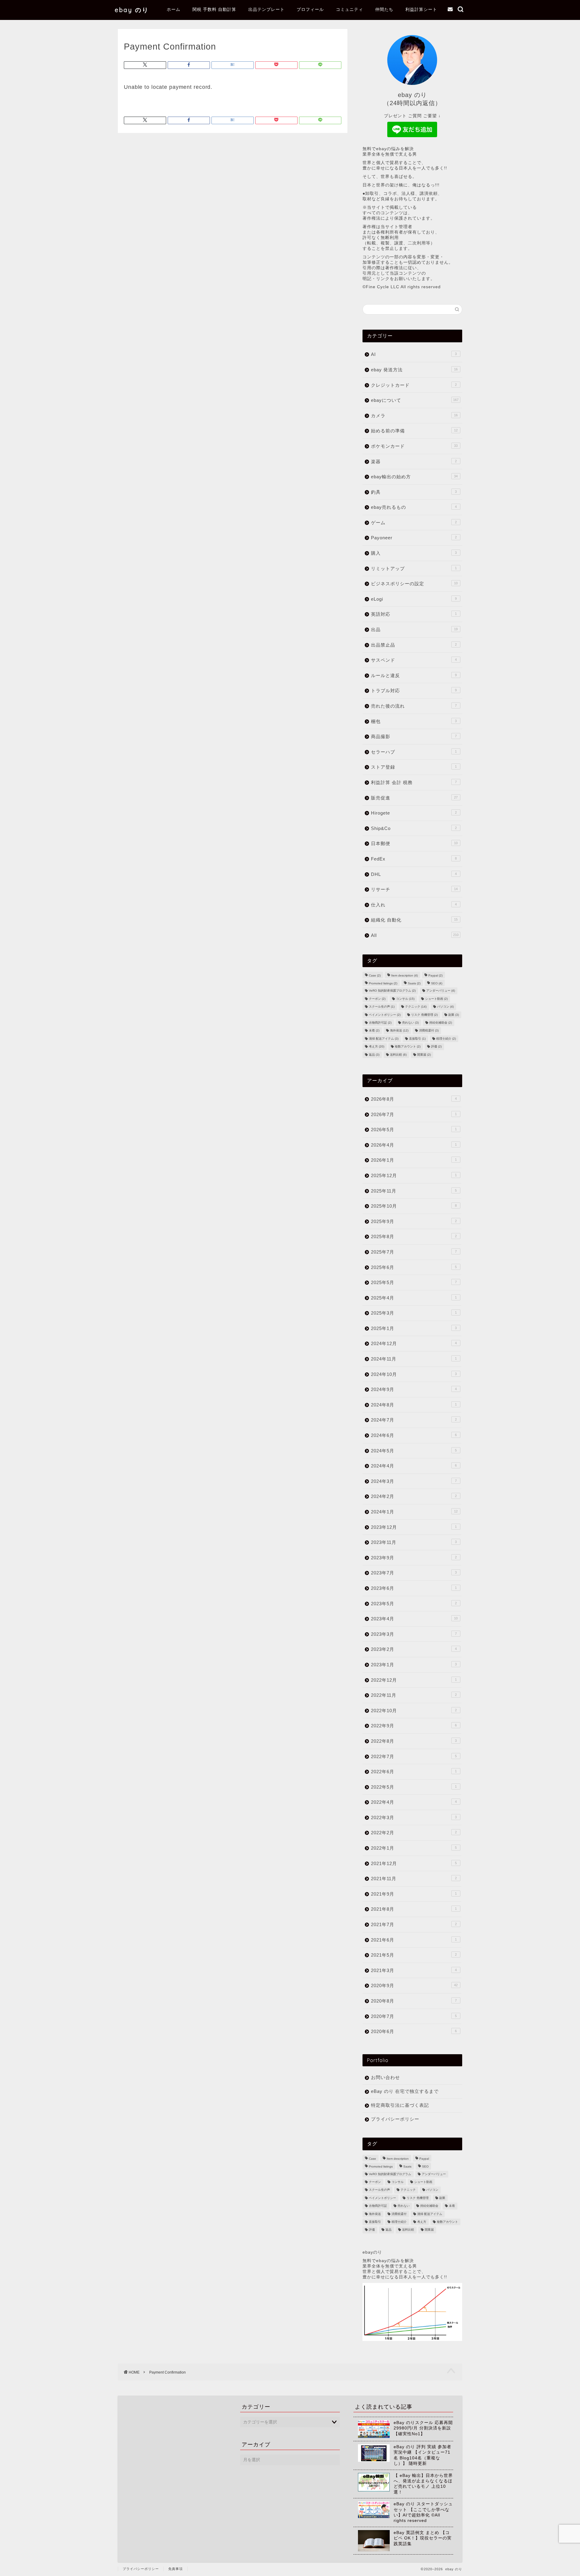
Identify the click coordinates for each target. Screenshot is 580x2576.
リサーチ (414, 889)
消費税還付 (429, 1031)
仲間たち (384, 9)
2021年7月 (414, 1924)
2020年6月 (414, 2031)
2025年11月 (414, 1191)
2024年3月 (414, 1481)
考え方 (377, 1047)
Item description (404, 975)
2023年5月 (414, 1604)
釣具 (414, 492)
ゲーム (414, 523)
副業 (454, 1015)
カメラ (414, 416)
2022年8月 (414, 1741)
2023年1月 (414, 1665)
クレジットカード (414, 385)
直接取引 (417, 1039)
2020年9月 (414, 1985)
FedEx (414, 859)
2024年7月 (414, 1420)
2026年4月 (414, 1145)
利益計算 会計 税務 (414, 782)
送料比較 (398, 1055)
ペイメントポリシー (385, 1015)
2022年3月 (414, 1817)
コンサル (405, 999)
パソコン (445, 1007)
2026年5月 (414, 1130)
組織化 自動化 (414, 920)
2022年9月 (414, 1726)
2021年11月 (414, 1879)
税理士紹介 (446, 1039)
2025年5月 (414, 1282)
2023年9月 (414, 1558)
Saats (414, 983)
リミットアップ (414, 568)
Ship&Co (414, 828)
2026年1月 (414, 1160)
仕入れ (414, 905)
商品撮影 (414, 736)
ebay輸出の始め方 (414, 477)
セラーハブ (414, 752)
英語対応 (414, 614)
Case (375, 975)
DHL (414, 874)
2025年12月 (414, 1175)
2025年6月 (414, 1267)
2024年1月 (414, 1512)
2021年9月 (414, 1894)
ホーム (174, 9)
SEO (437, 983)
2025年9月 (414, 1221)
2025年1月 (414, 1328)
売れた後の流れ (414, 706)
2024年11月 (414, 1359)
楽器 (414, 462)
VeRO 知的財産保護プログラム (392, 991)
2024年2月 (414, 1496)
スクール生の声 (382, 1007)
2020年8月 (414, 2001)
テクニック (416, 1007)
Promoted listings (383, 983)
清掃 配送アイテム (384, 1039)
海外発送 (399, 1031)
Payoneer (414, 538)
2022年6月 (414, 1772)
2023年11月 (414, 1542)
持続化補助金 (441, 1023)
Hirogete (414, 813)
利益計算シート (421, 9)
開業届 (424, 1055)
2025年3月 (414, 1313)
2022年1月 (414, 1848)
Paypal (435, 975)
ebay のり (132, 10)
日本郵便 (414, 843)
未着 (374, 1031)
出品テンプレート (266, 9)
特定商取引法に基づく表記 (400, 2105)
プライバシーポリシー (395, 2119)
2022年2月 (414, 1833)
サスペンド (414, 660)
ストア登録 (414, 767)
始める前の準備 (414, 431)
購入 (414, 553)
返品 (374, 1055)
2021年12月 (414, 1863)
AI (414, 354)
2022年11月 (414, 1695)
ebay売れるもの (414, 507)
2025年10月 (414, 1206)
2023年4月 (414, 1619)
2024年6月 (414, 1435)
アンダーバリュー (441, 991)
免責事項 (176, 2569)
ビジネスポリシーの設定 (414, 584)
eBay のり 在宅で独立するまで (405, 2091)
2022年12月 (414, 1680)
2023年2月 (414, 1649)
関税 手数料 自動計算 (214, 9)
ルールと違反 (414, 675)
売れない (410, 1023)
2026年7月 (414, 1114)
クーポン (377, 999)
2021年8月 (414, 1909)
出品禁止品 (414, 645)
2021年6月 (414, 1940)
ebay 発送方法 (414, 370)
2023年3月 (414, 1634)
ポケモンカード (414, 446)
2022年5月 (414, 1787)
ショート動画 (436, 999)
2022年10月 (414, 1711)
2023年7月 (414, 1573)
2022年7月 (414, 1756)
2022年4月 (414, 1802)
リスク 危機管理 (424, 1015)
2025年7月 (414, 1252)
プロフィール (310, 9)
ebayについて (415, 400)
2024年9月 (414, 1389)
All (415, 935)
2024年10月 (414, 1374)
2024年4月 (414, 1466)
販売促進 (414, 798)
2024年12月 (414, 1343)
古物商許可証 (380, 1023)
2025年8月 (414, 1236)
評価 (436, 1047)
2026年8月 (414, 1099)
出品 (414, 629)
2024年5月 (414, 1451)
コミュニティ (350, 9)
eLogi (414, 599)
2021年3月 (414, 1970)
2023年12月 (414, 1527)
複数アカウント (408, 1047)
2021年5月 (414, 1955)
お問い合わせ (385, 2077)
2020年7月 (414, 2016)
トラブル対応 (414, 691)
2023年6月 (414, 1588)
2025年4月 (414, 1298)
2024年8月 (414, 1405)
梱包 (414, 721)
